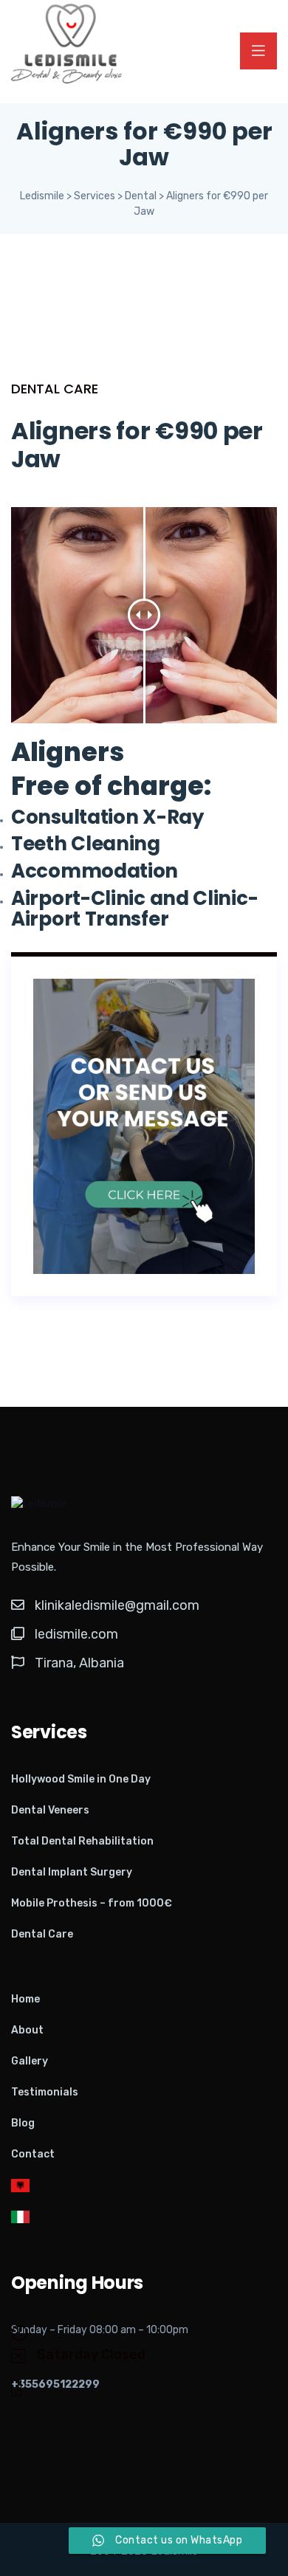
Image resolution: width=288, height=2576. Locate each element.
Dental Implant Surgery (72, 1872)
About (27, 2030)
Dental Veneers (50, 1810)
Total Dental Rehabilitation (82, 1841)
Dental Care (42, 1934)
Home (25, 1999)
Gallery (30, 2061)
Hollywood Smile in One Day (81, 1779)
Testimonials (45, 2092)
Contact (33, 2154)
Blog (23, 2123)
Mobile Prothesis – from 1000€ (92, 1903)
